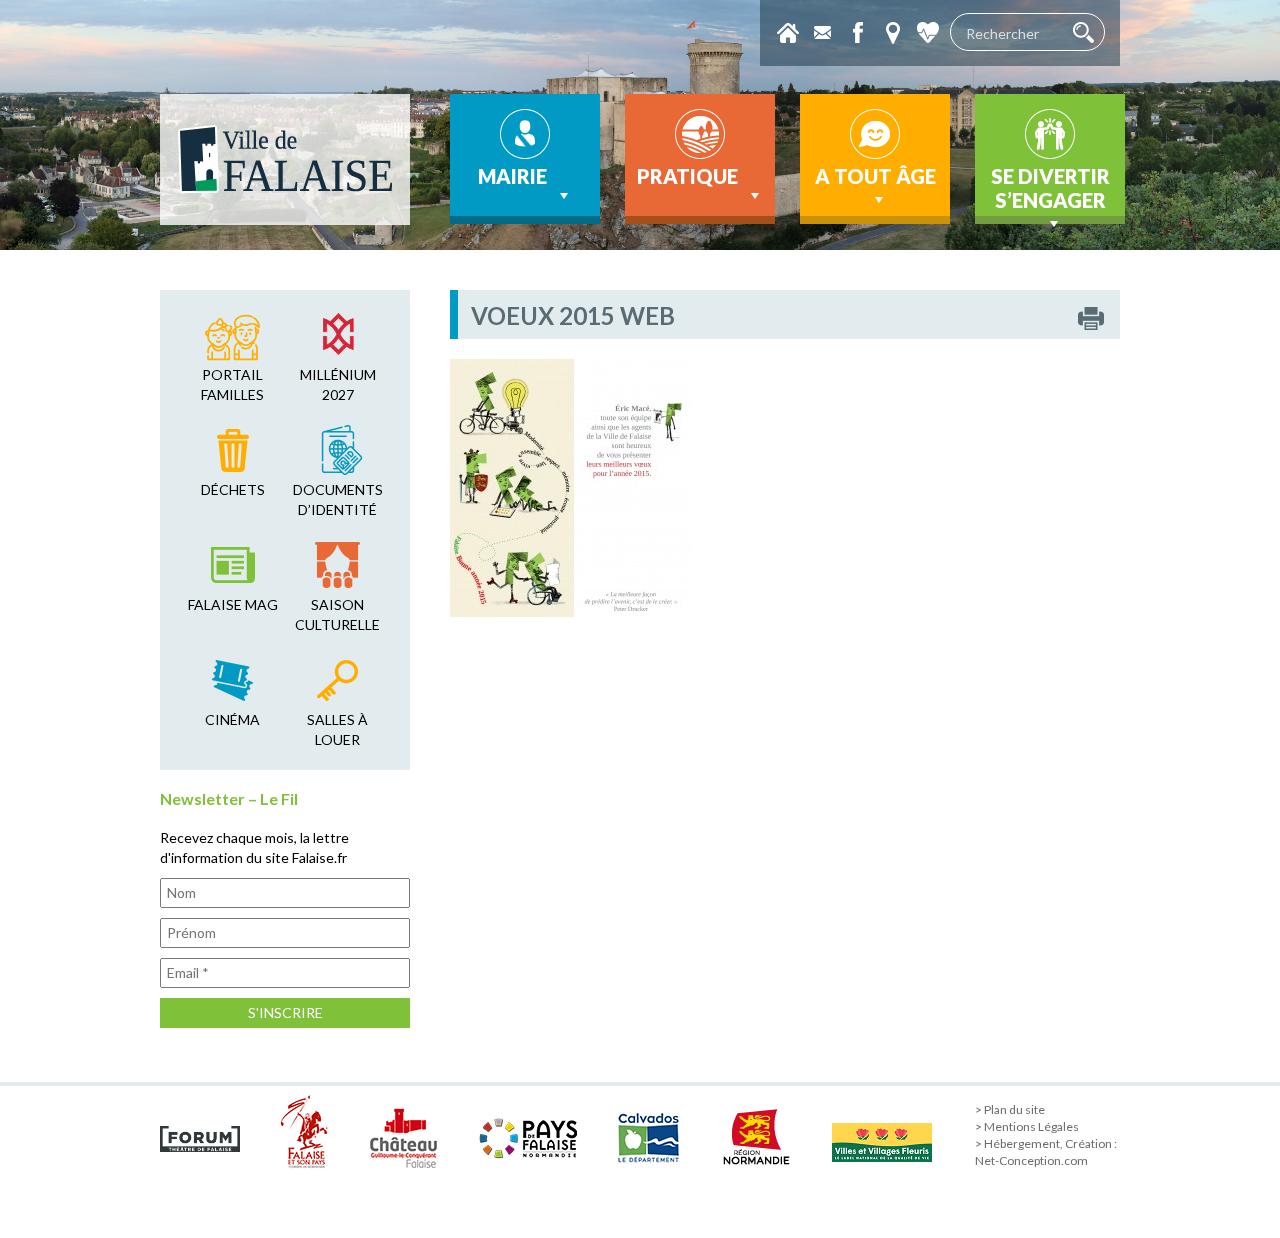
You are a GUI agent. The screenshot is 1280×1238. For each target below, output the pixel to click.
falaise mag (233, 604)
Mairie (512, 176)
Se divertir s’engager (1050, 188)
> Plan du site (1010, 1109)
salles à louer (337, 729)
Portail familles (232, 384)
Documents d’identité (338, 499)
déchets (233, 489)
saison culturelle (337, 614)
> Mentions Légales (1027, 1126)
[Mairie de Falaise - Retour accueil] (285, 159)
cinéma (232, 719)
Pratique (687, 176)
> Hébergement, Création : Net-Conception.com (1046, 1152)
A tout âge (875, 176)
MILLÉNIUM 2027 (338, 384)
